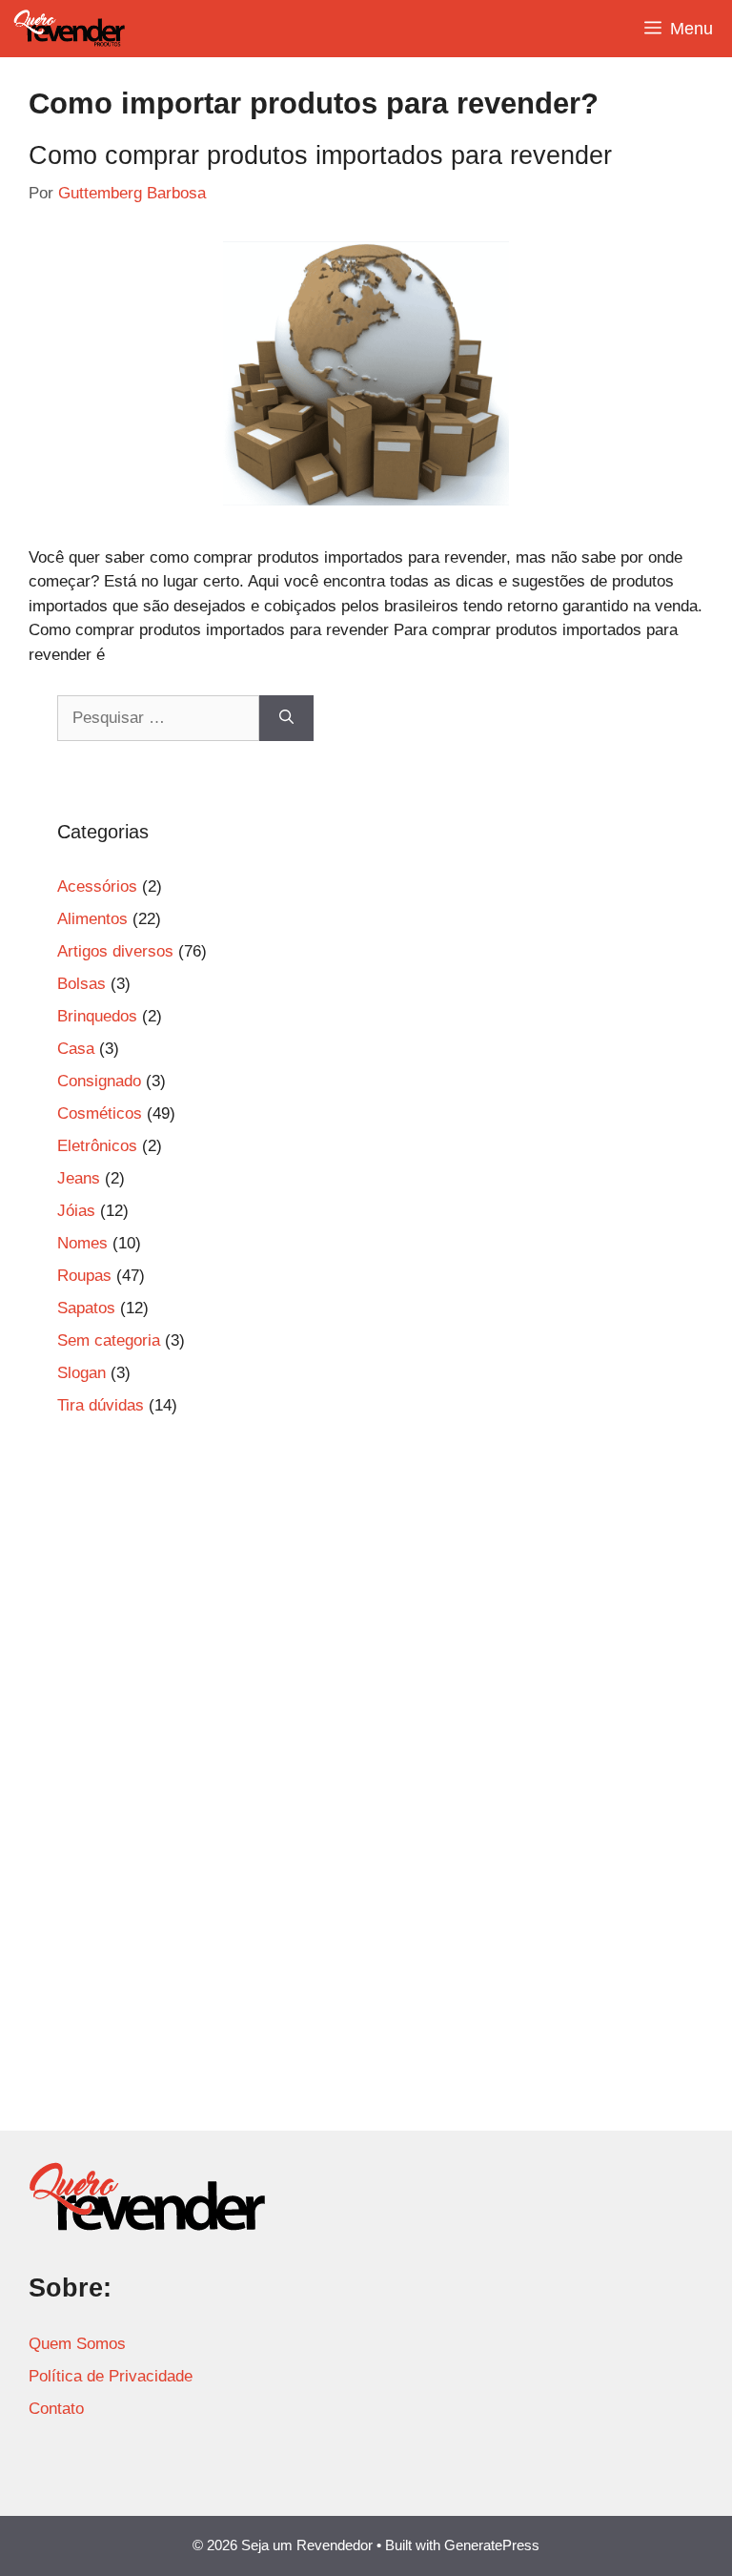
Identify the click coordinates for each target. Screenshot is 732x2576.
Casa (76, 1049)
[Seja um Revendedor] (70, 29)
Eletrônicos (97, 1146)
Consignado (99, 1081)
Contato (56, 2409)
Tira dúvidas (101, 1405)
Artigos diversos (115, 951)
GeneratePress (492, 2545)
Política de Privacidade (111, 2376)
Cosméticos (100, 1113)
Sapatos (86, 1308)
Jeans (79, 1178)
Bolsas (81, 984)
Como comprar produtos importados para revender (320, 155)
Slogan (81, 1373)
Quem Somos (77, 2344)
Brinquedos (97, 1016)
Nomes (82, 1243)
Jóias (76, 1211)
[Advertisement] (200, 1780)
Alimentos (92, 919)
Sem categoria (109, 1340)
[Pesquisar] (286, 718)
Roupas (84, 1276)
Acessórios (97, 886)
